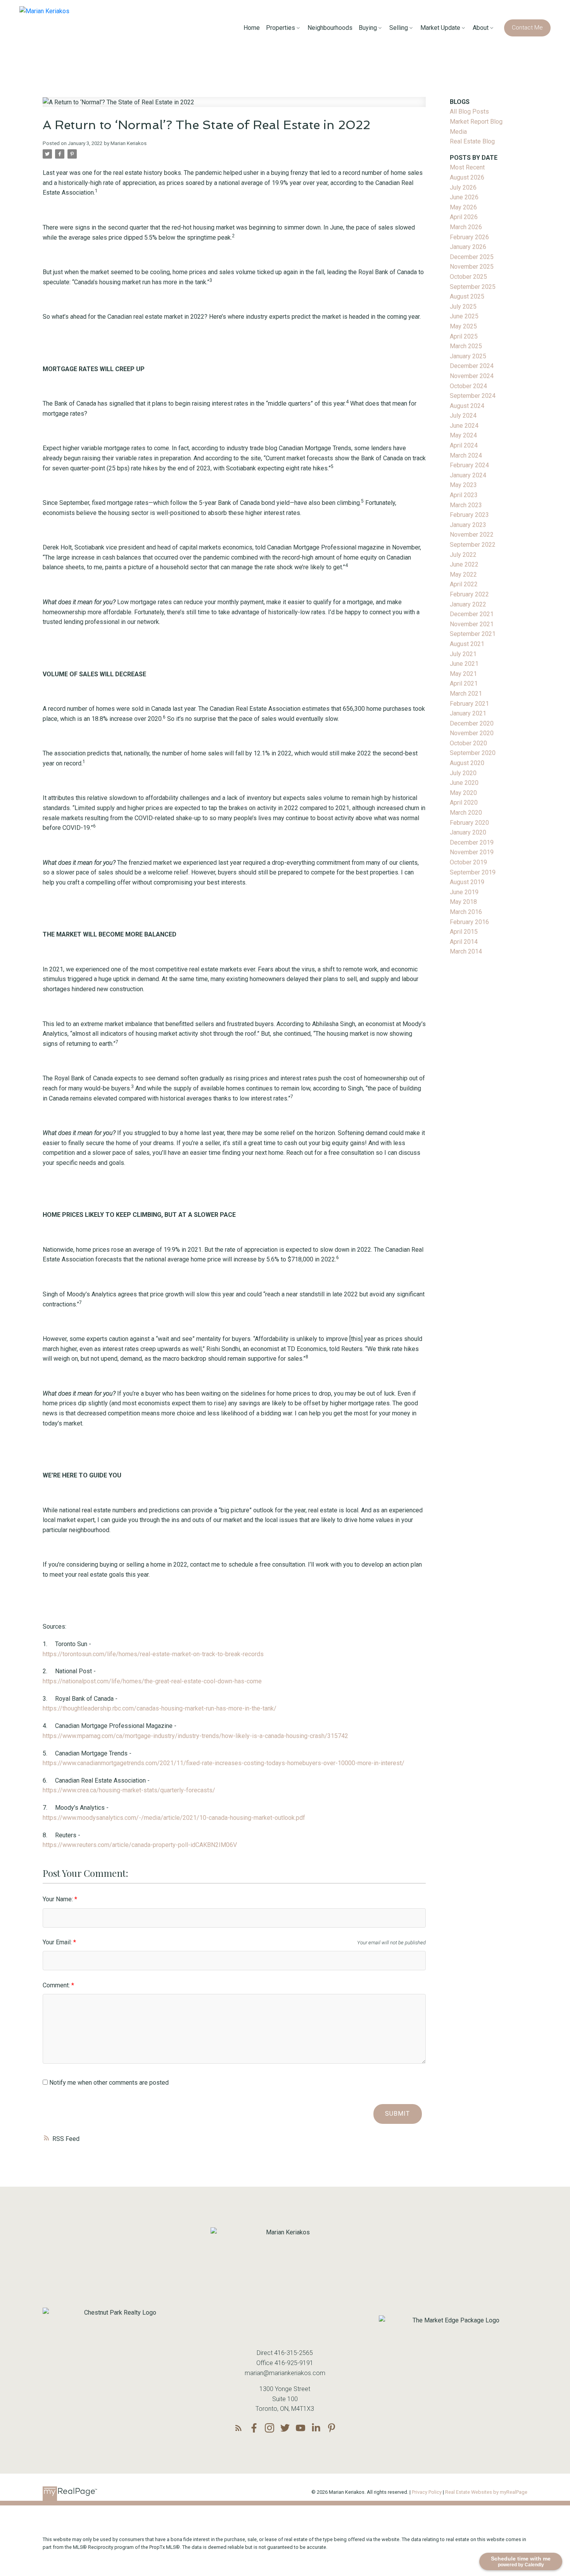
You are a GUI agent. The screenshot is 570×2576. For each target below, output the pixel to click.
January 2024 (468, 475)
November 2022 (472, 535)
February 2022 (469, 594)
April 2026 (464, 217)
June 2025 (464, 316)
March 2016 (466, 912)
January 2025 (468, 356)
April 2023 (464, 495)
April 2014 (464, 942)
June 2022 (464, 564)
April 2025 (464, 336)
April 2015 (464, 932)
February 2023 (469, 515)
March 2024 (466, 455)
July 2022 (463, 555)
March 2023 (466, 505)
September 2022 (473, 545)
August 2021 (467, 644)
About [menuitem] (481, 28)
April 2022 (464, 584)
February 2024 (469, 465)
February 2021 (469, 704)
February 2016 (469, 922)
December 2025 (472, 257)
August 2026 (467, 177)
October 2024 (468, 386)
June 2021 (464, 664)
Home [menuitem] (252, 28)
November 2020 (472, 733)
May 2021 (463, 674)
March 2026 (466, 227)
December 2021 (472, 614)
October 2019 (468, 862)
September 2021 (473, 634)
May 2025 (463, 326)
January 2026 (468, 247)
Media (458, 132)
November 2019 (472, 852)
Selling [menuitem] (399, 28)
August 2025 (467, 296)
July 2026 (463, 187)
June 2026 (464, 197)
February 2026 (469, 237)
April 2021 (464, 683)
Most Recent (467, 167)
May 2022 (463, 574)
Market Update (440, 28)
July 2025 (463, 307)
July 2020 (463, 773)
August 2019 (467, 882)
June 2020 (464, 783)
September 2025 (473, 287)
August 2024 (467, 406)
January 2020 (468, 832)
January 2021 (468, 713)
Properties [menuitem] (281, 28)
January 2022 (468, 604)
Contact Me (527, 28)
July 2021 (463, 654)
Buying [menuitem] (368, 28)
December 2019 (472, 842)
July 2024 (463, 416)
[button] (527, 28)
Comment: (57, 1985)
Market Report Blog (476, 122)
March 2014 (466, 951)
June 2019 (464, 892)
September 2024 (473, 396)
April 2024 (464, 445)
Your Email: (58, 1942)
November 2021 (472, 624)
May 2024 (463, 435)
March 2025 (466, 346)
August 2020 (467, 763)
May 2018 (463, 902)
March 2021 (466, 694)
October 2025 (468, 277)
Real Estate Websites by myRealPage (486, 2492)
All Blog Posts (469, 111)
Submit (397, 2114)
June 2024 (464, 426)
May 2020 (463, 793)
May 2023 (463, 485)
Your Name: (59, 1899)
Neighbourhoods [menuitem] (330, 28)
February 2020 (469, 823)
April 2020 (464, 803)
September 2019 (473, 872)
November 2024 (472, 376)
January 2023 (468, 525)
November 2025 (472, 267)
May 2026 (463, 207)
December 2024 (472, 366)
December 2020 (472, 723)
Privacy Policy (427, 2492)
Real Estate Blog (472, 141)
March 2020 (466, 813)
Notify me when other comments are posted (108, 2083)
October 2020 (468, 743)
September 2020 (473, 753)
